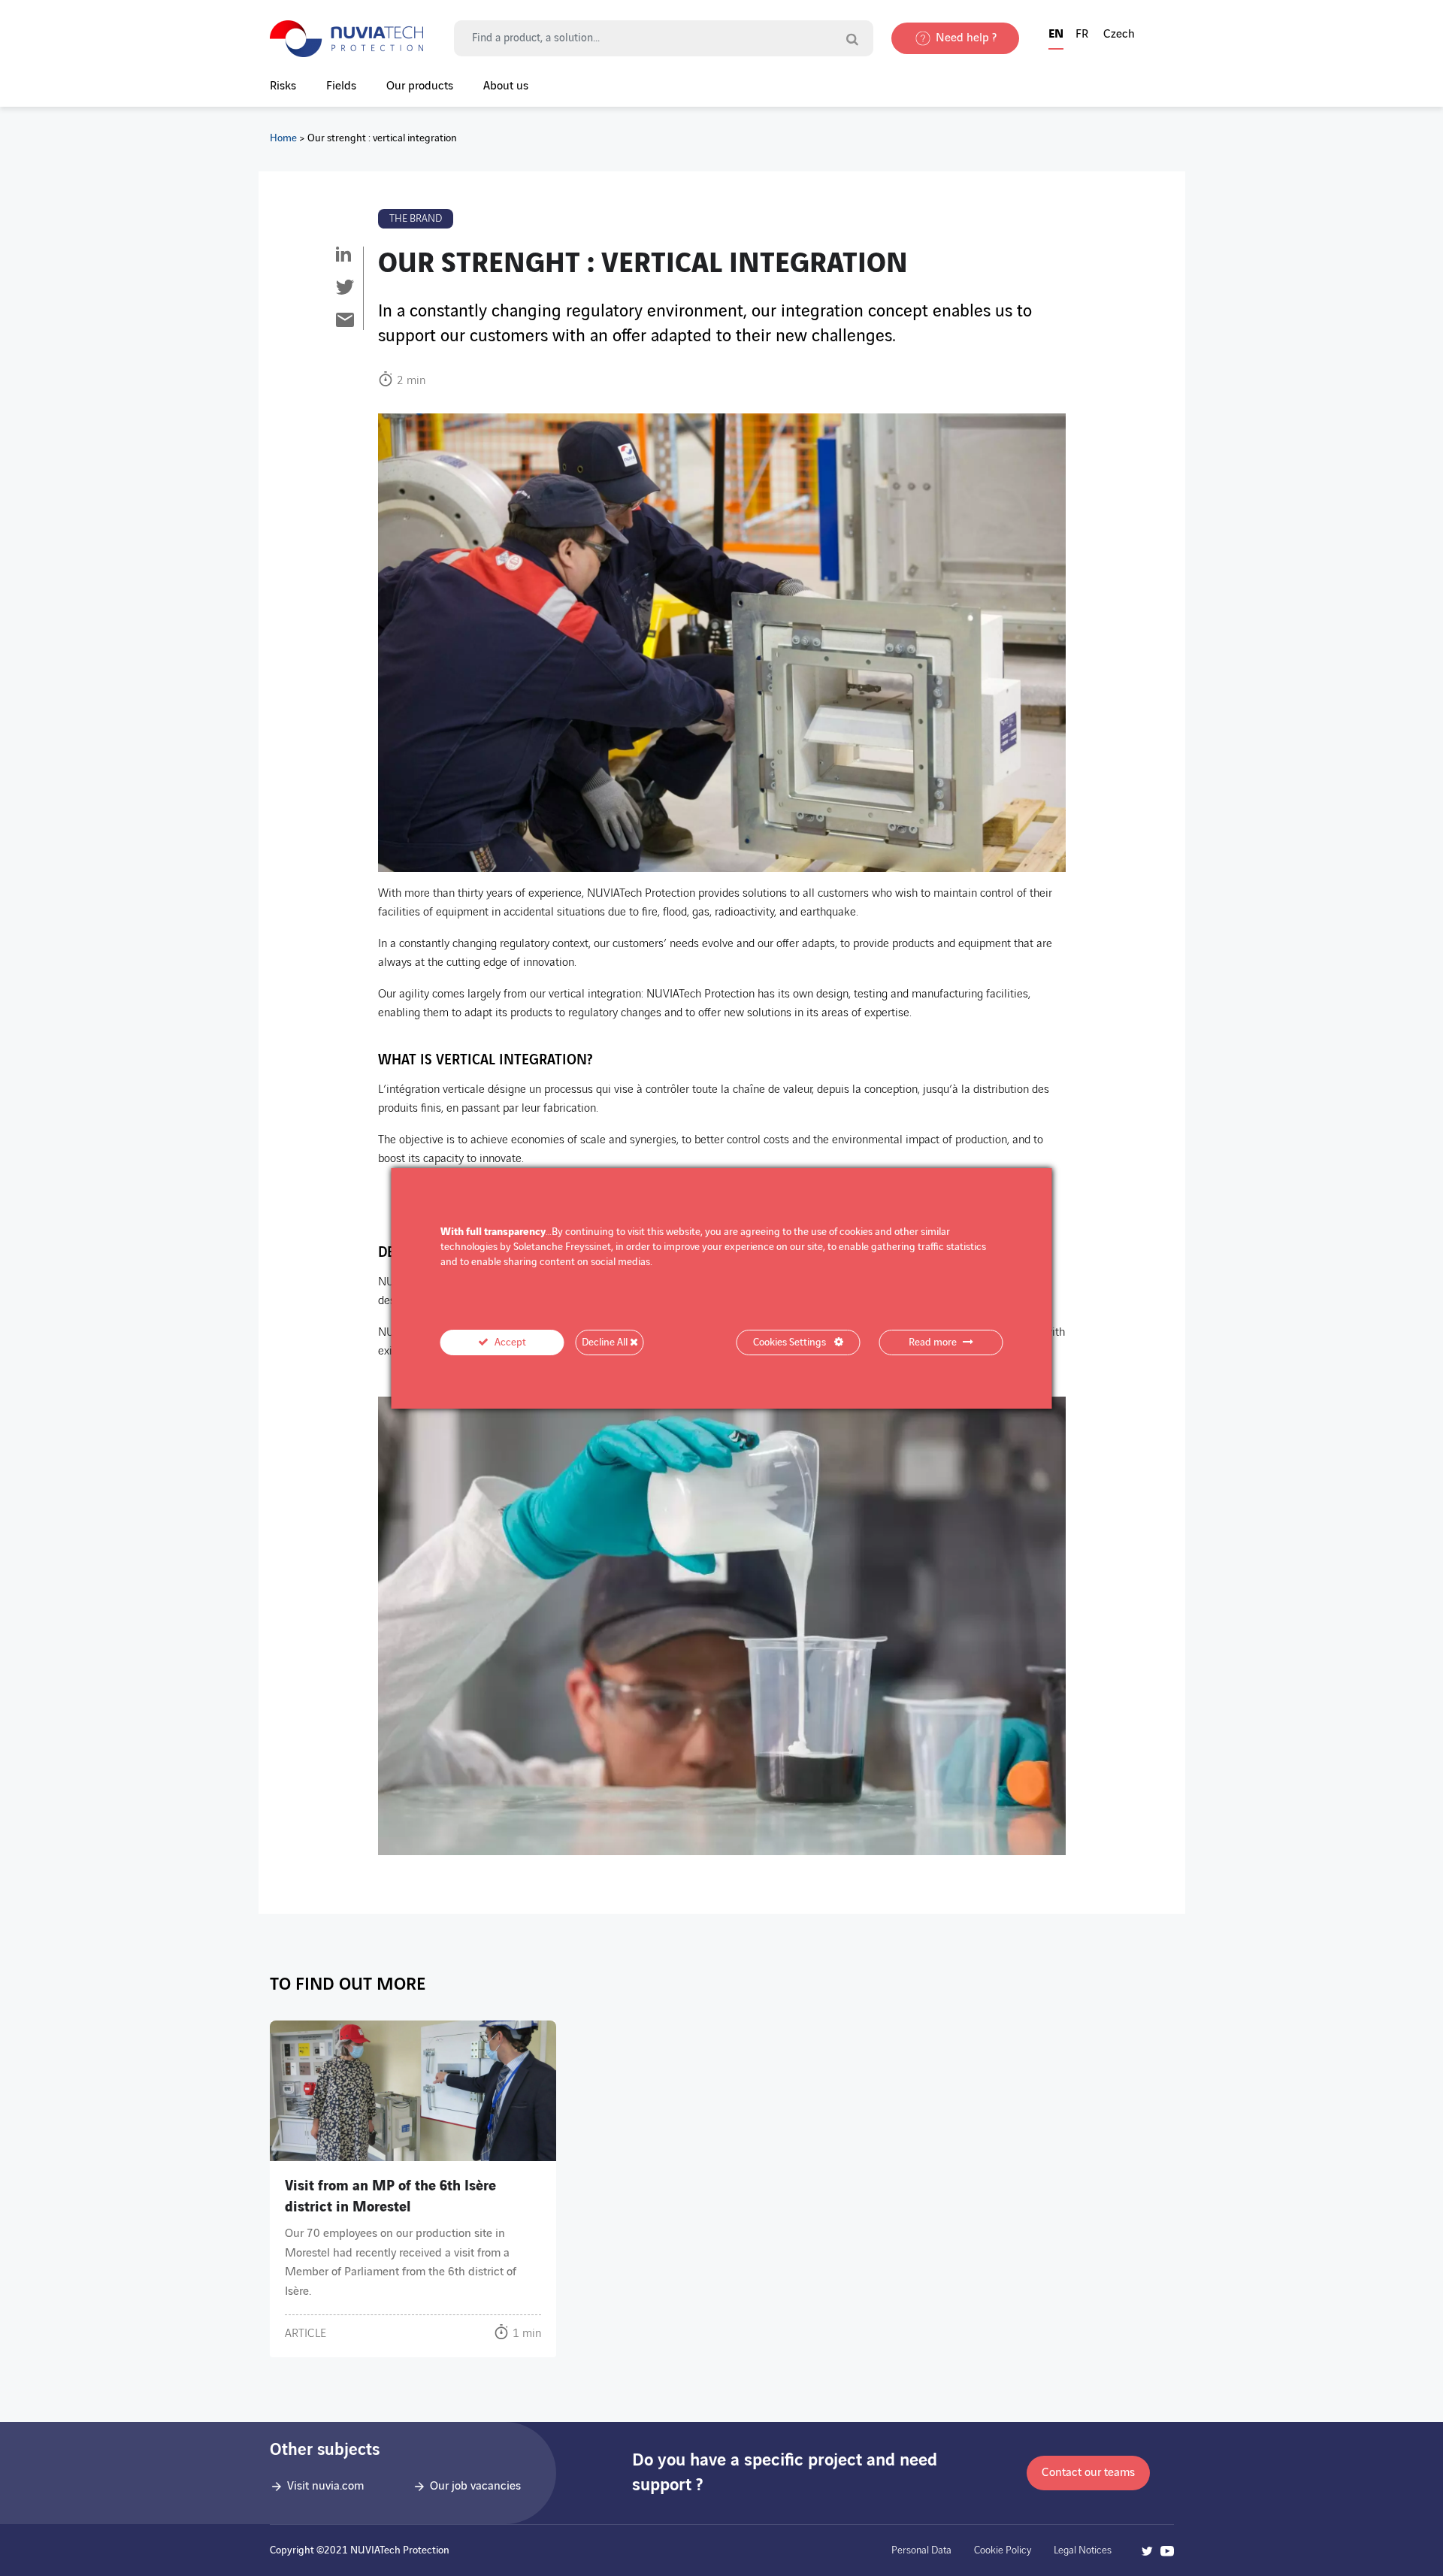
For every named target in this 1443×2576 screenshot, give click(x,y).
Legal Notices (1083, 2550)
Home (283, 138)
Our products (420, 86)
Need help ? (966, 38)
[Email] (345, 321)
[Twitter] (345, 288)
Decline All (606, 1342)
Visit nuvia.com (325, 2486)
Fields (341, 86)
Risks (283, 86)
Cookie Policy (1003, 2550)
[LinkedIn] (345, 256)
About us (506, 86)
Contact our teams (1088, 2473)
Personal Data (921, 2550)
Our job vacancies (475, 2486)
